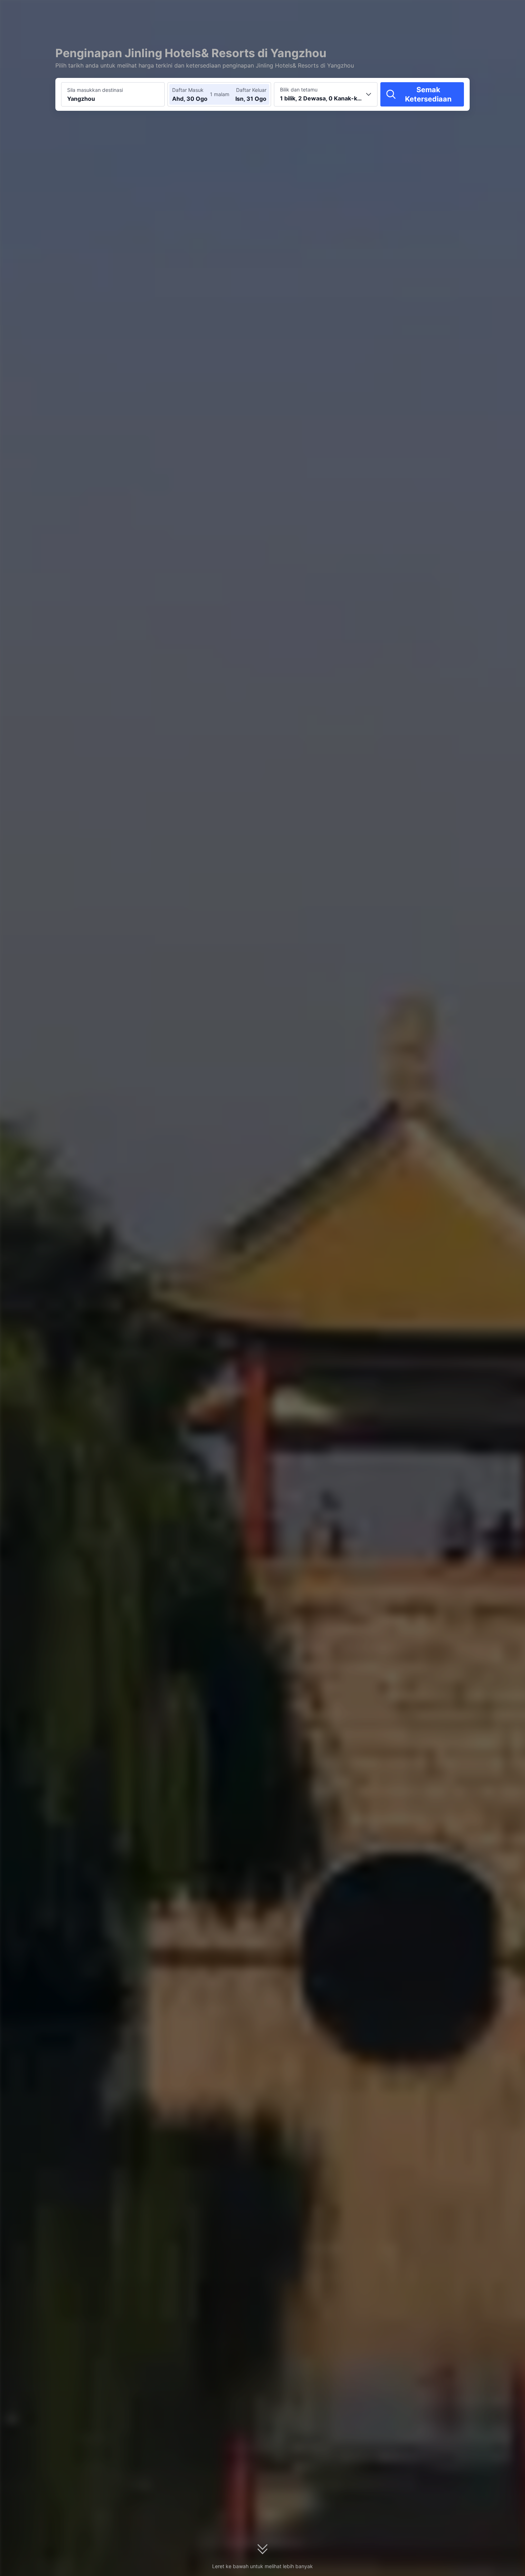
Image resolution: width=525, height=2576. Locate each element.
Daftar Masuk (188, 90)
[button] (462, 12)
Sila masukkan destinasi (95, 90)
